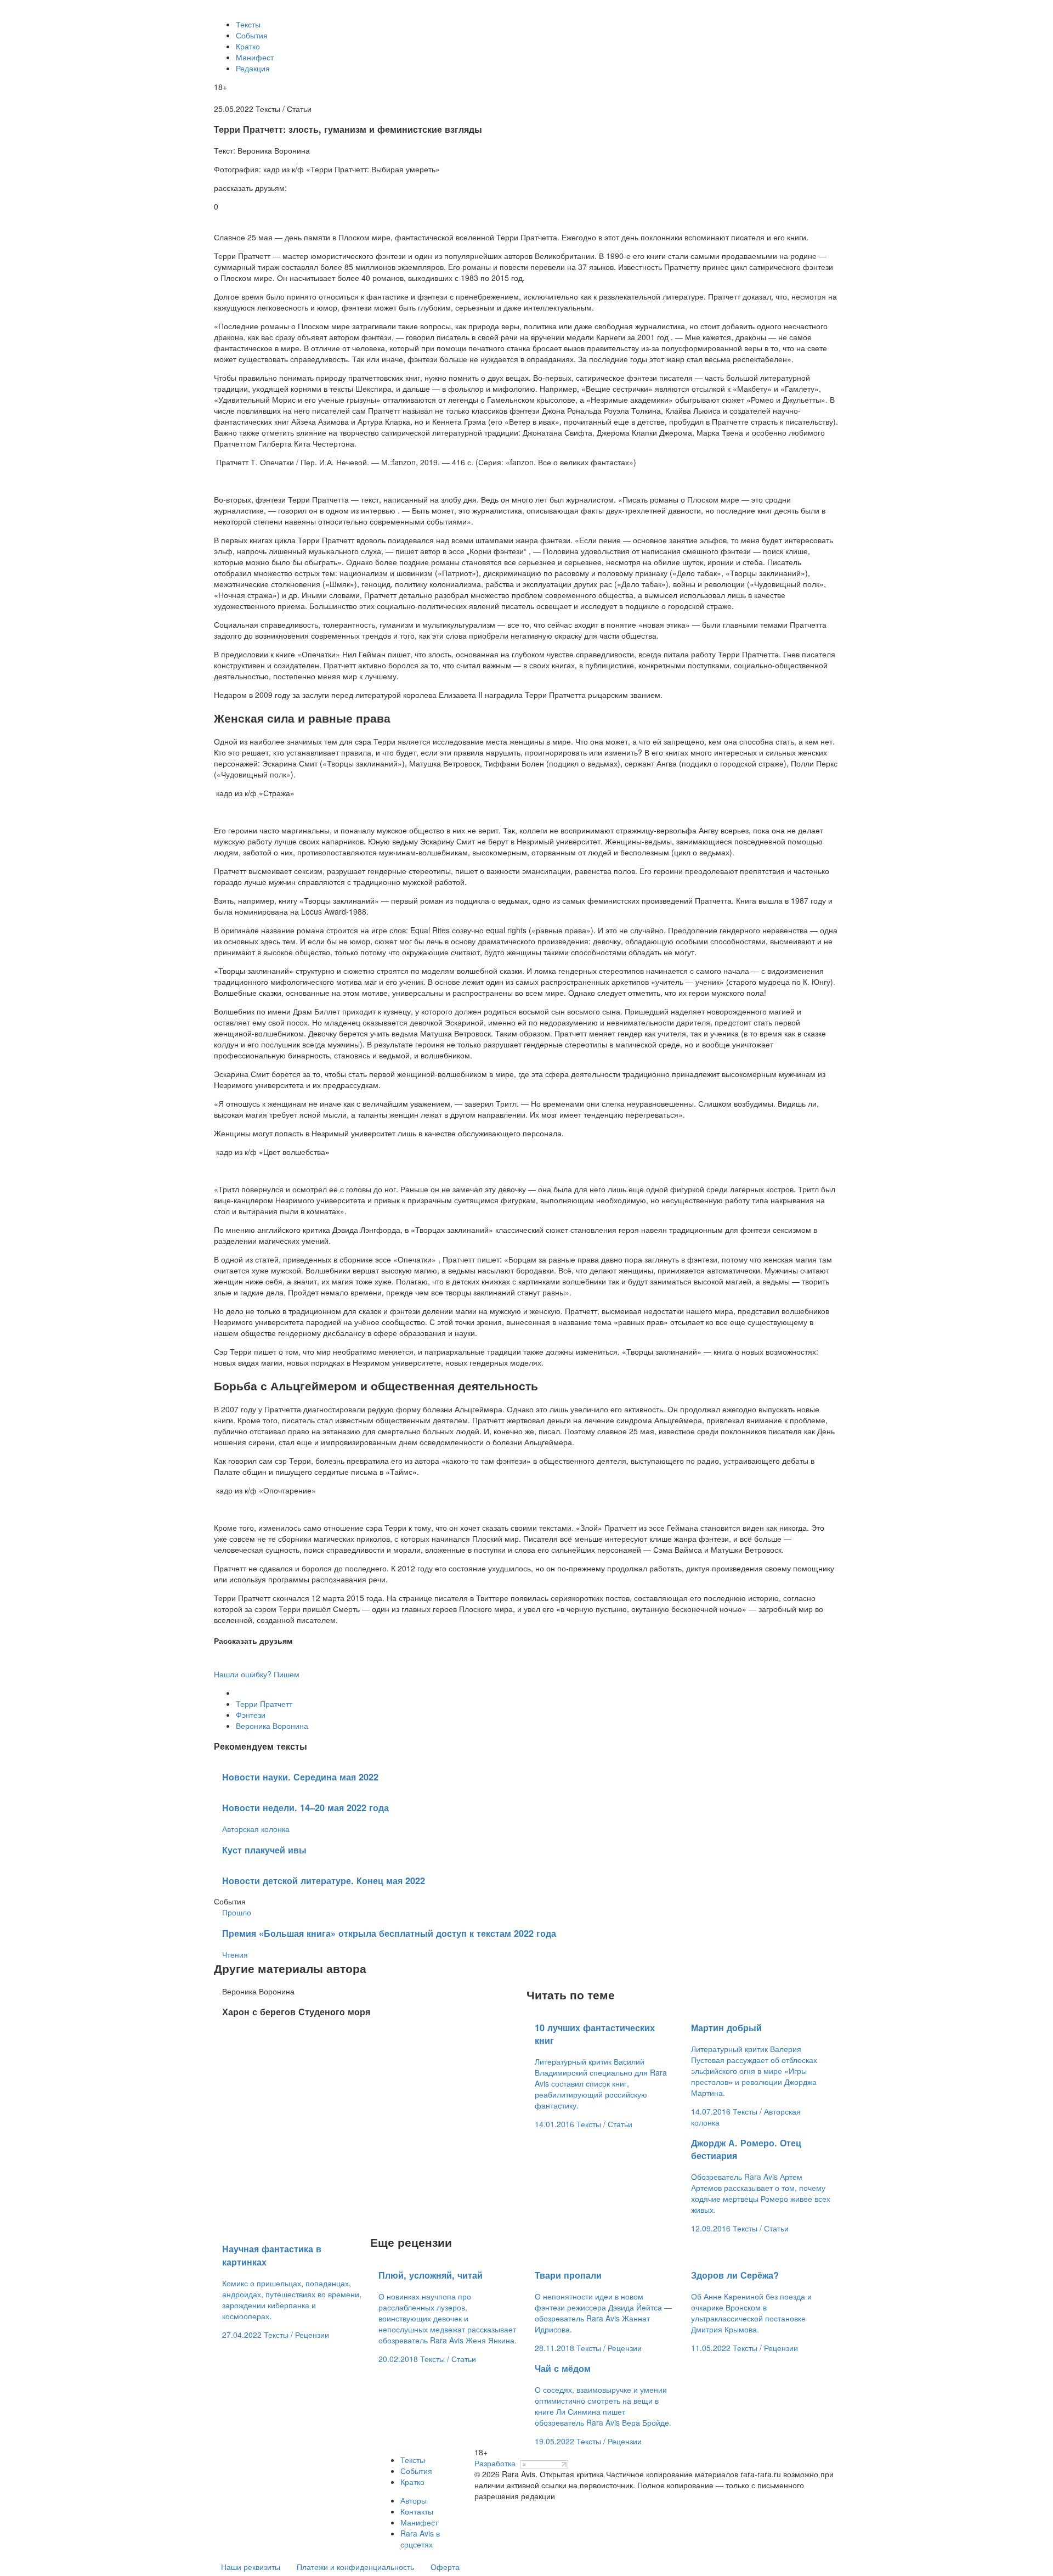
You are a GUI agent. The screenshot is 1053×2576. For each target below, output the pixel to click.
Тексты (248, 24)
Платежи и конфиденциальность (355, 2567)
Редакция (253, 68)
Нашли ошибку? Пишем (257, 1674)
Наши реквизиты (251, 2567)
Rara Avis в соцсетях (420, 2539)
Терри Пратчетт (264, 1704)
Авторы (414, 2500)
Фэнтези (251, 1715)
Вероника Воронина (272, 1726)
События (252, 35)
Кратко (248, 46)
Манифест (255, 57)
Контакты (417, 2511)
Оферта (445, 2567)
